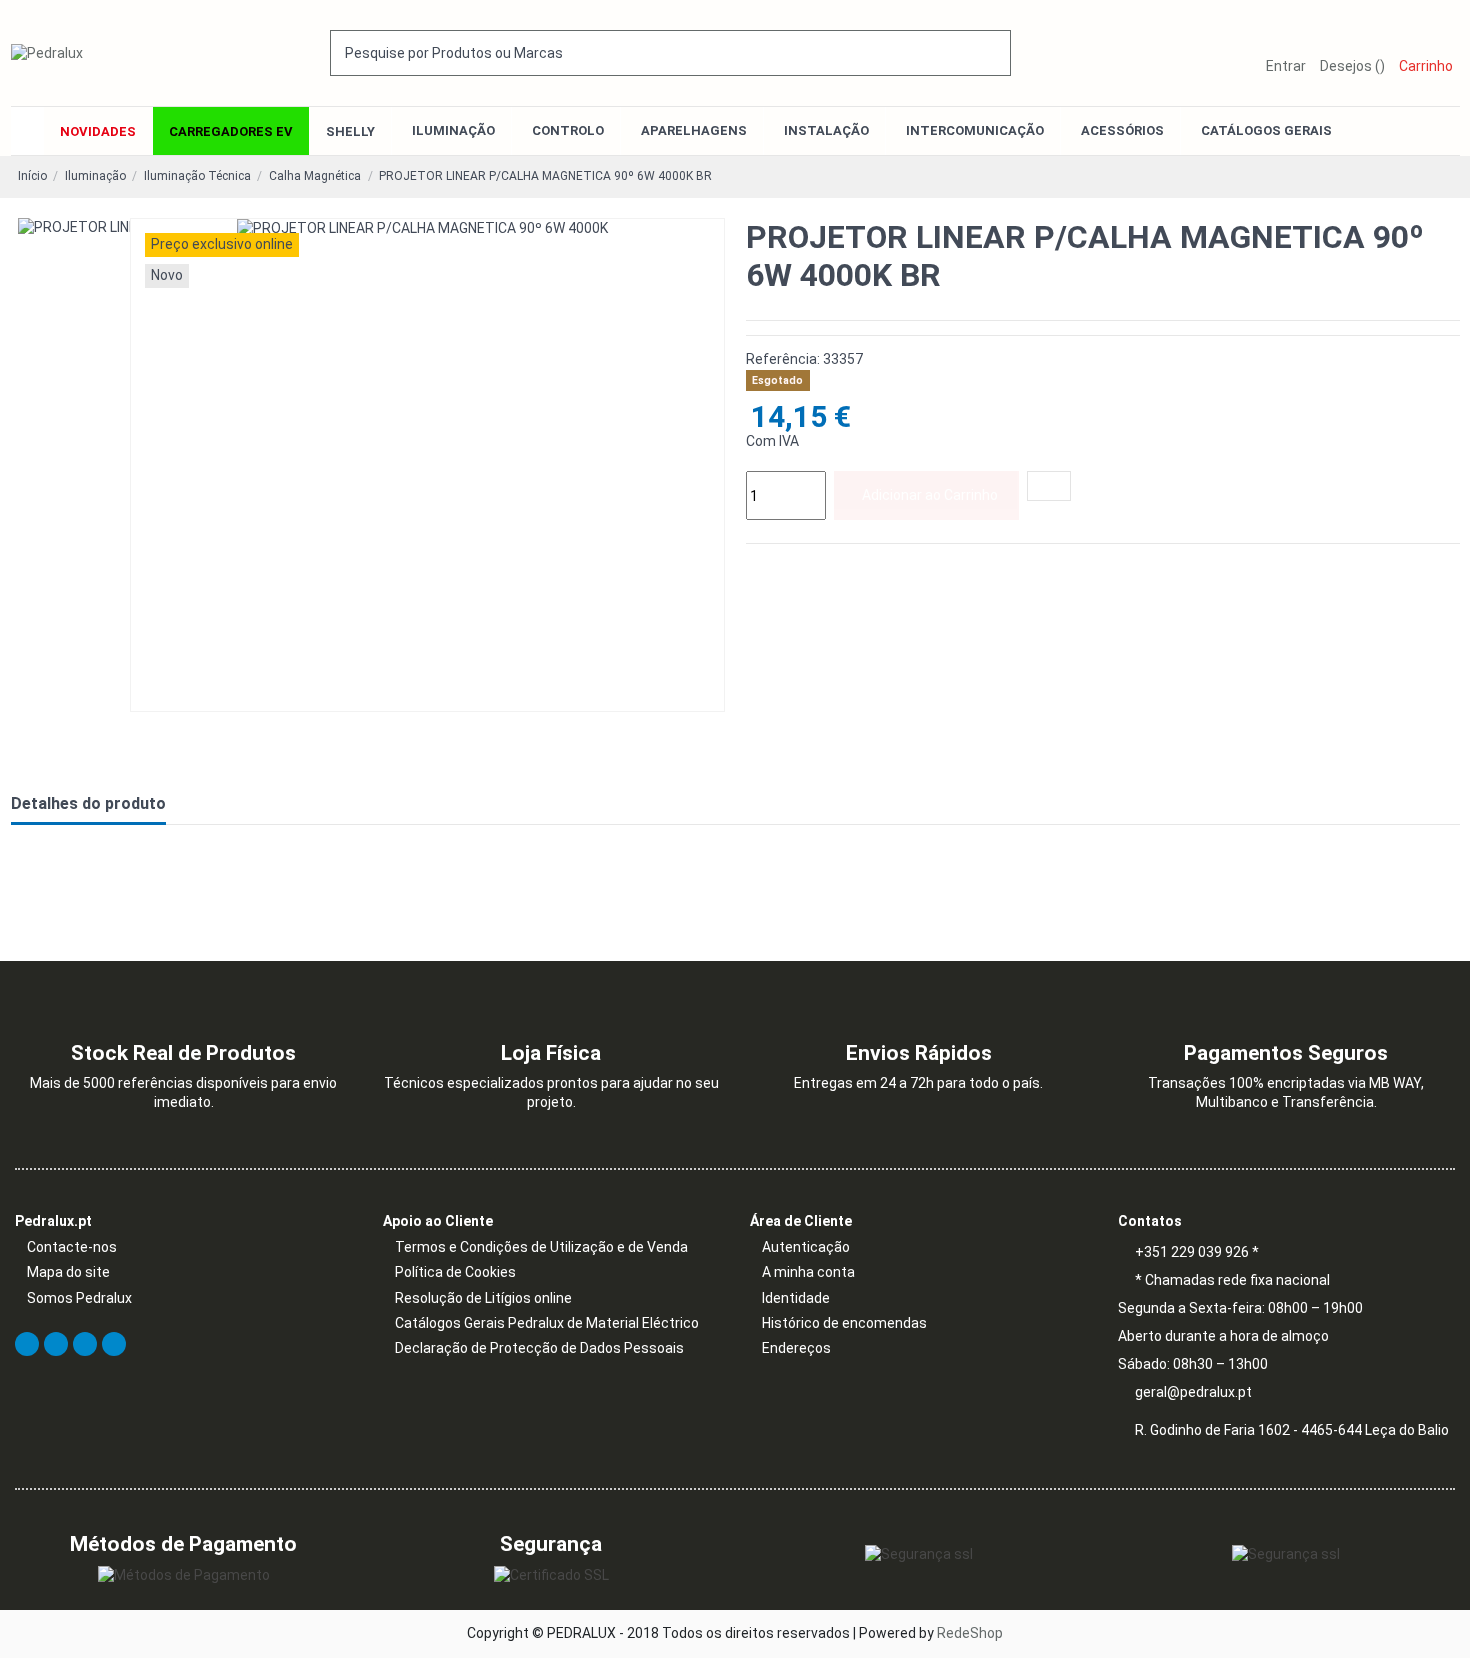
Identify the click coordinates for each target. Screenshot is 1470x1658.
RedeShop (970, 1633)
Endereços (796, 1348)
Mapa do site (68, 1272)
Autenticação (806, 1247)
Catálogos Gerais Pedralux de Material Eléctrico (547, 1323)
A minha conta (808, 1272)
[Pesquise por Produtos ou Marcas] (997, 52)
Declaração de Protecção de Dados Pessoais (539, 1348)
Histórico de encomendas (844, 1323)
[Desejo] (1049, 486)
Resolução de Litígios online (483, 1298)
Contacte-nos (72, 1247)
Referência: (783, 359)
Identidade (796, 1298)
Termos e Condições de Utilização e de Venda (541, 1247)
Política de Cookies (455, 1272)
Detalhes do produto (88, 803)
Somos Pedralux (79, 1298)
